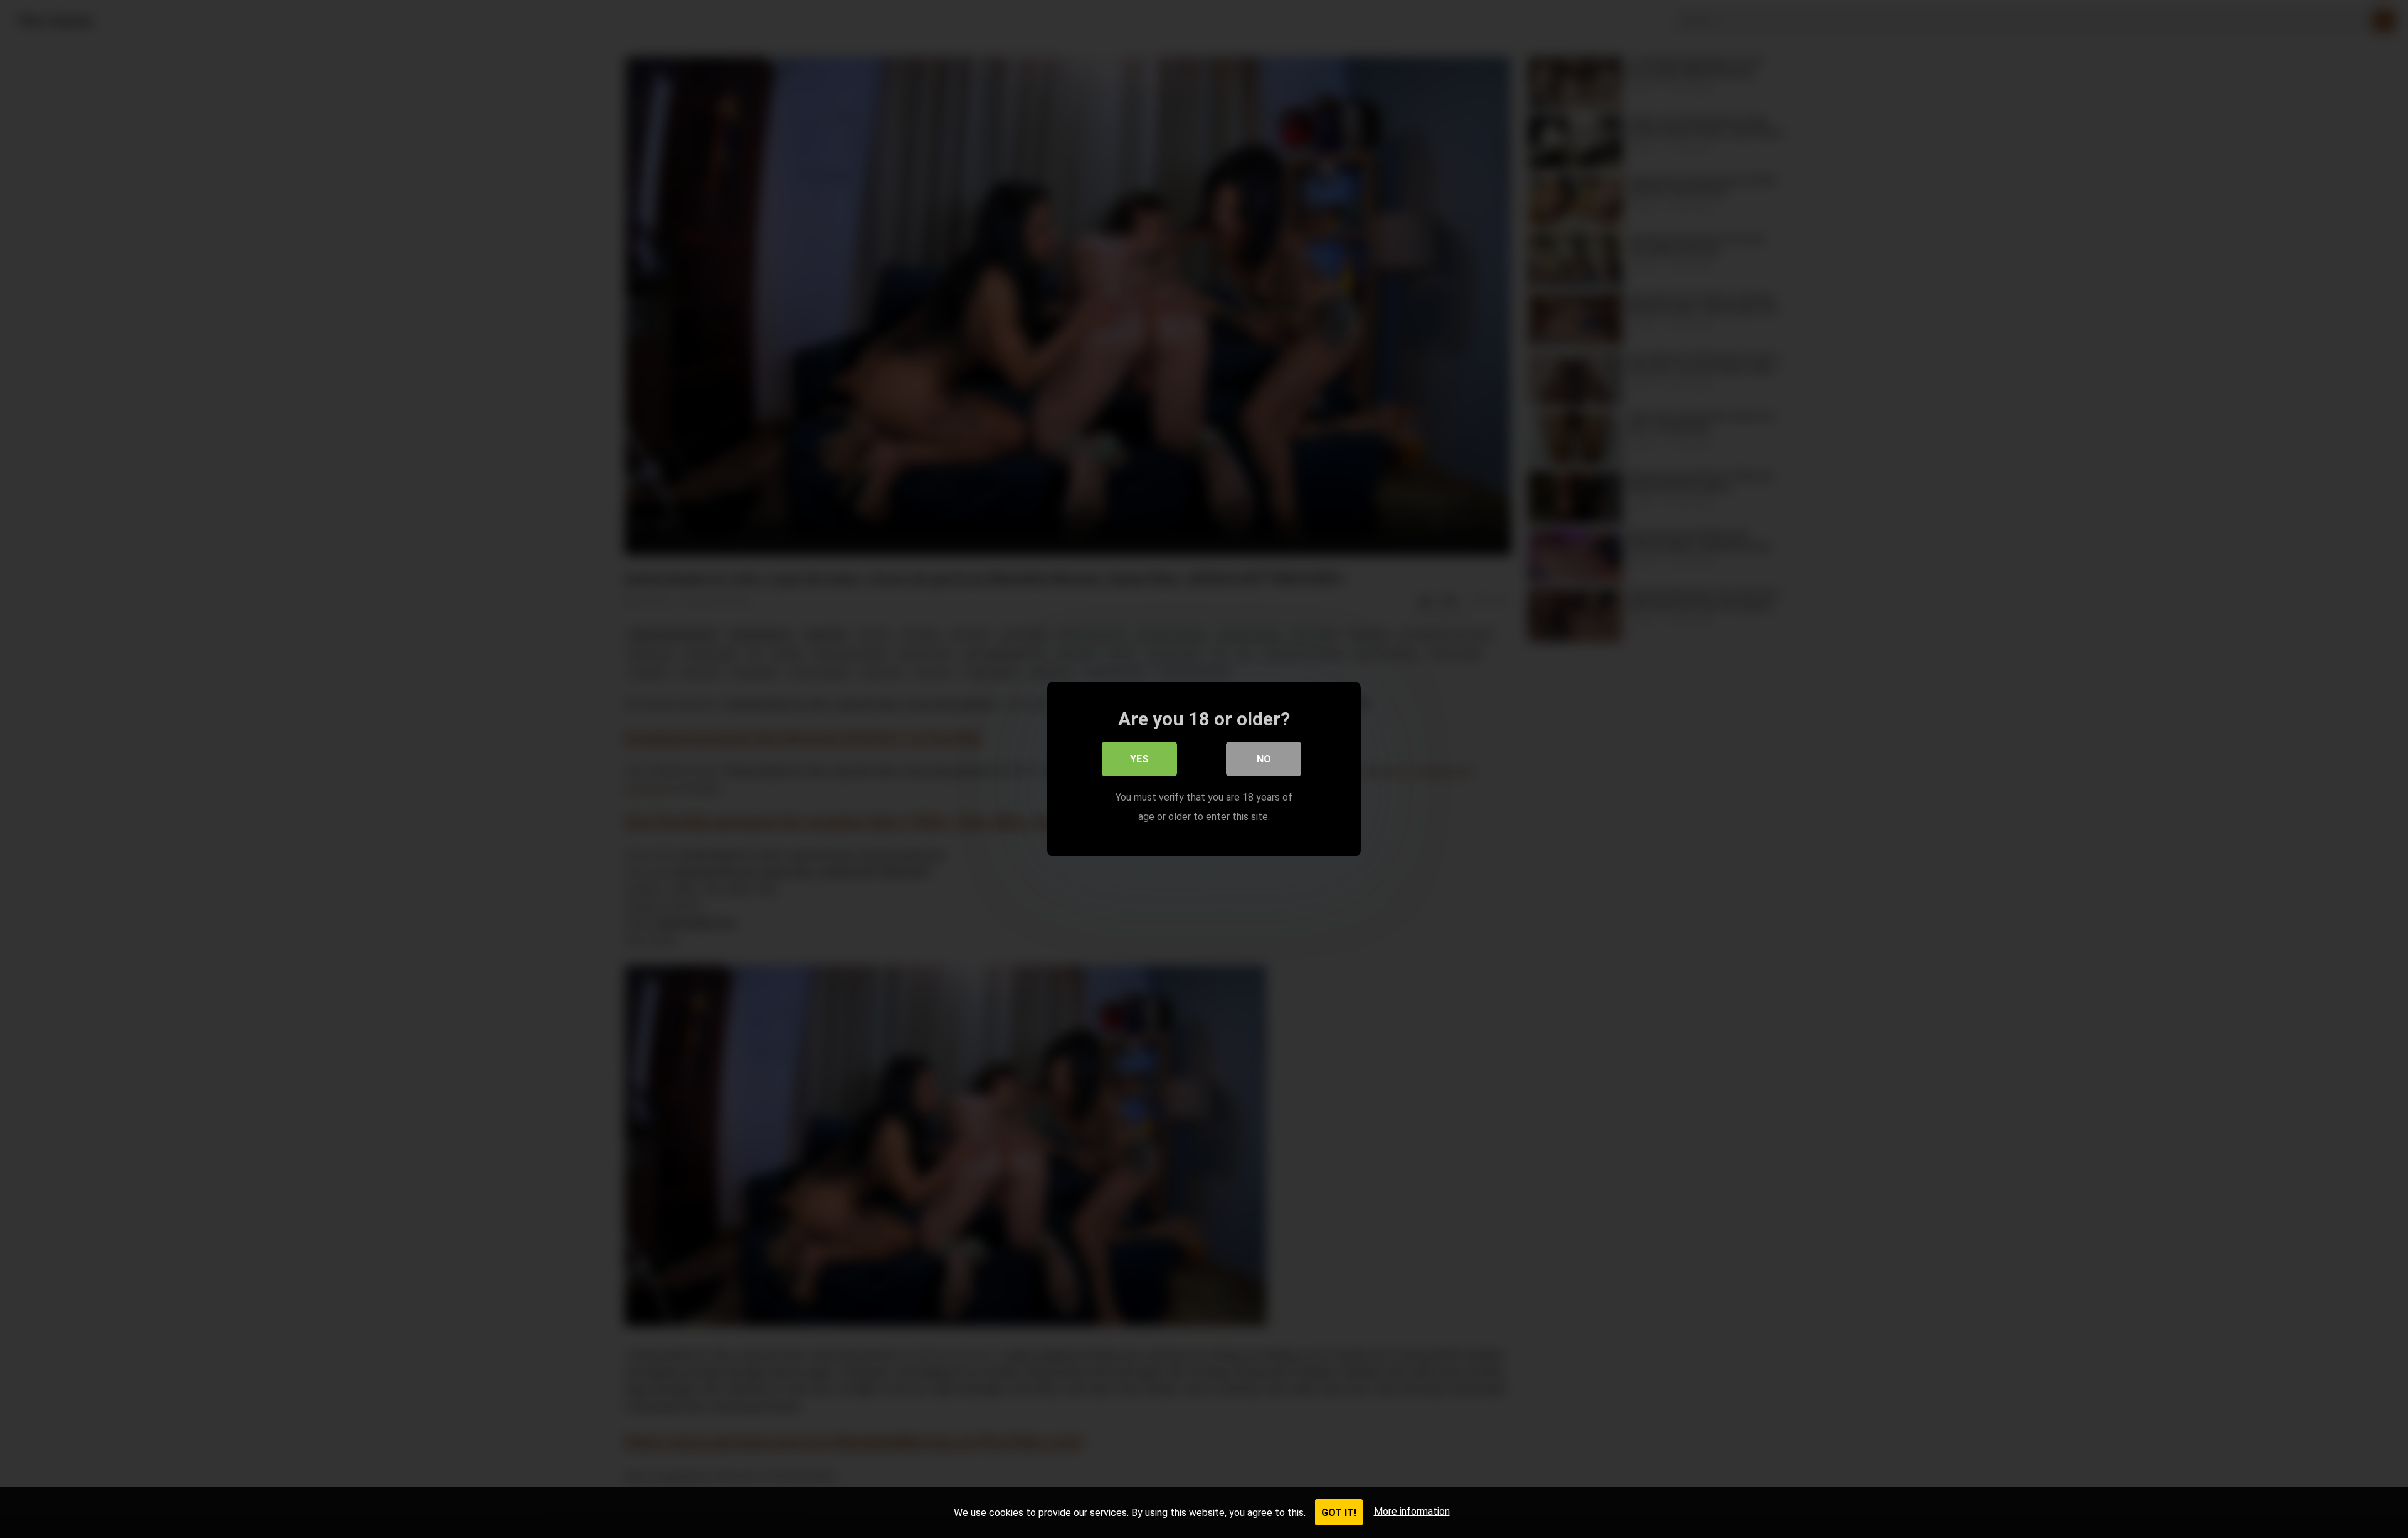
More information (1412, 1511)
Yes (1139, 759)
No (1264, 759)
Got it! (1339, 1513)
